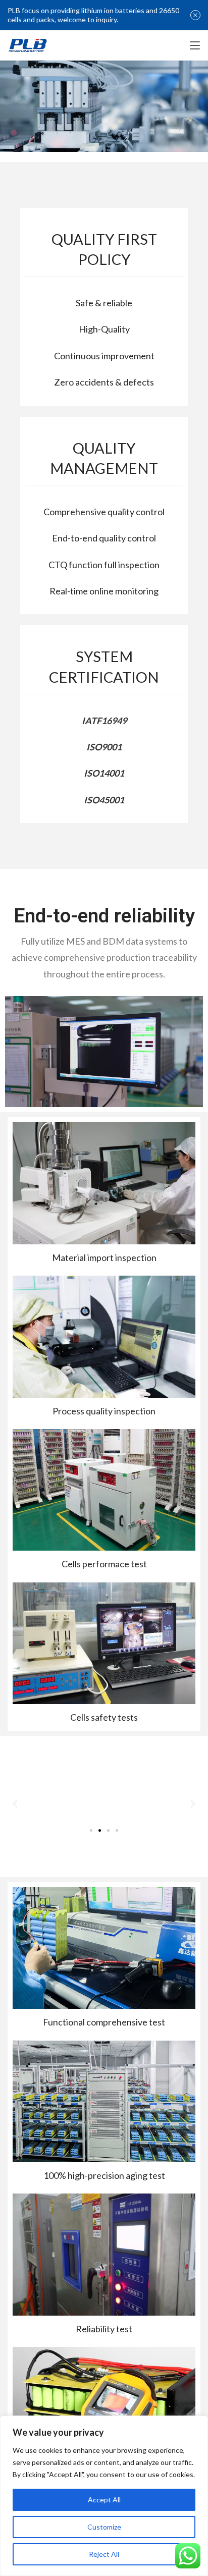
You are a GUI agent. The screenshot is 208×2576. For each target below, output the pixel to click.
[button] (91, 1830)
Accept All (104, 2500)
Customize (104, 2527)
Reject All (104, 2554)
